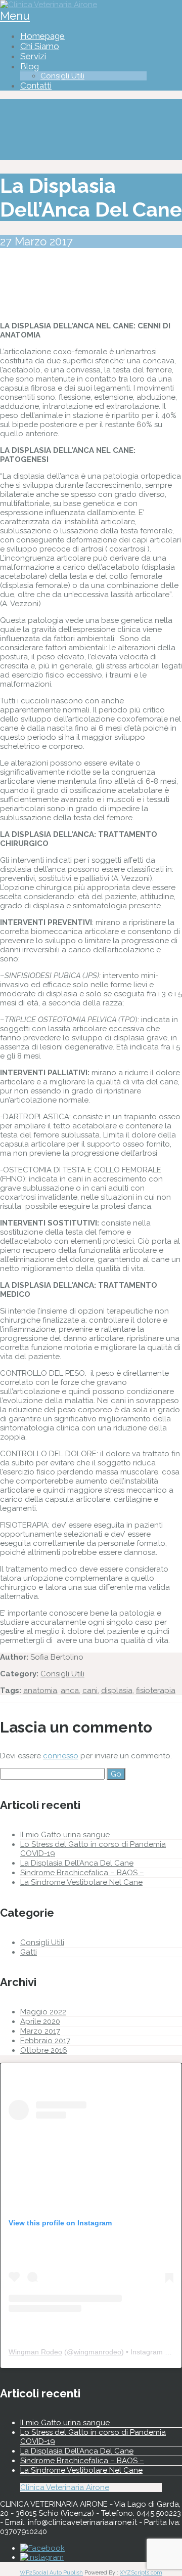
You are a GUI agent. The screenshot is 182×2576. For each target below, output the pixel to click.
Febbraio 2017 (45, 2041)
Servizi (33, 56)
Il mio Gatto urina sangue (65, 1835)
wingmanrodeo (98, 2352)
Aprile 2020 (40, 2021)
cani (90, 1691)
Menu (15, 16)
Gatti (29, 1952)
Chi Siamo (40, 46)
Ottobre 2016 (44, 2050)
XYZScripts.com (141, 2573)
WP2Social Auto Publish (51, 2573)
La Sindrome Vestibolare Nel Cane (81, 1882)
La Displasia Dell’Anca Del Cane (77, 1863)
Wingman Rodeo (35, 2352)
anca (70, 1691)
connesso (61, 1756)
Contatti (36, 86)
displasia (117, 1691)
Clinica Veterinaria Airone (65, 2487)
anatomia (40, 1691)
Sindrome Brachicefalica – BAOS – (82, 1873)
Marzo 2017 (40, 2031)
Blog (30, 66)
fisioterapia (156, 1691)
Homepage (42, 36)
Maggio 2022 (43, 2012)
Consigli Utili (62, 76)
